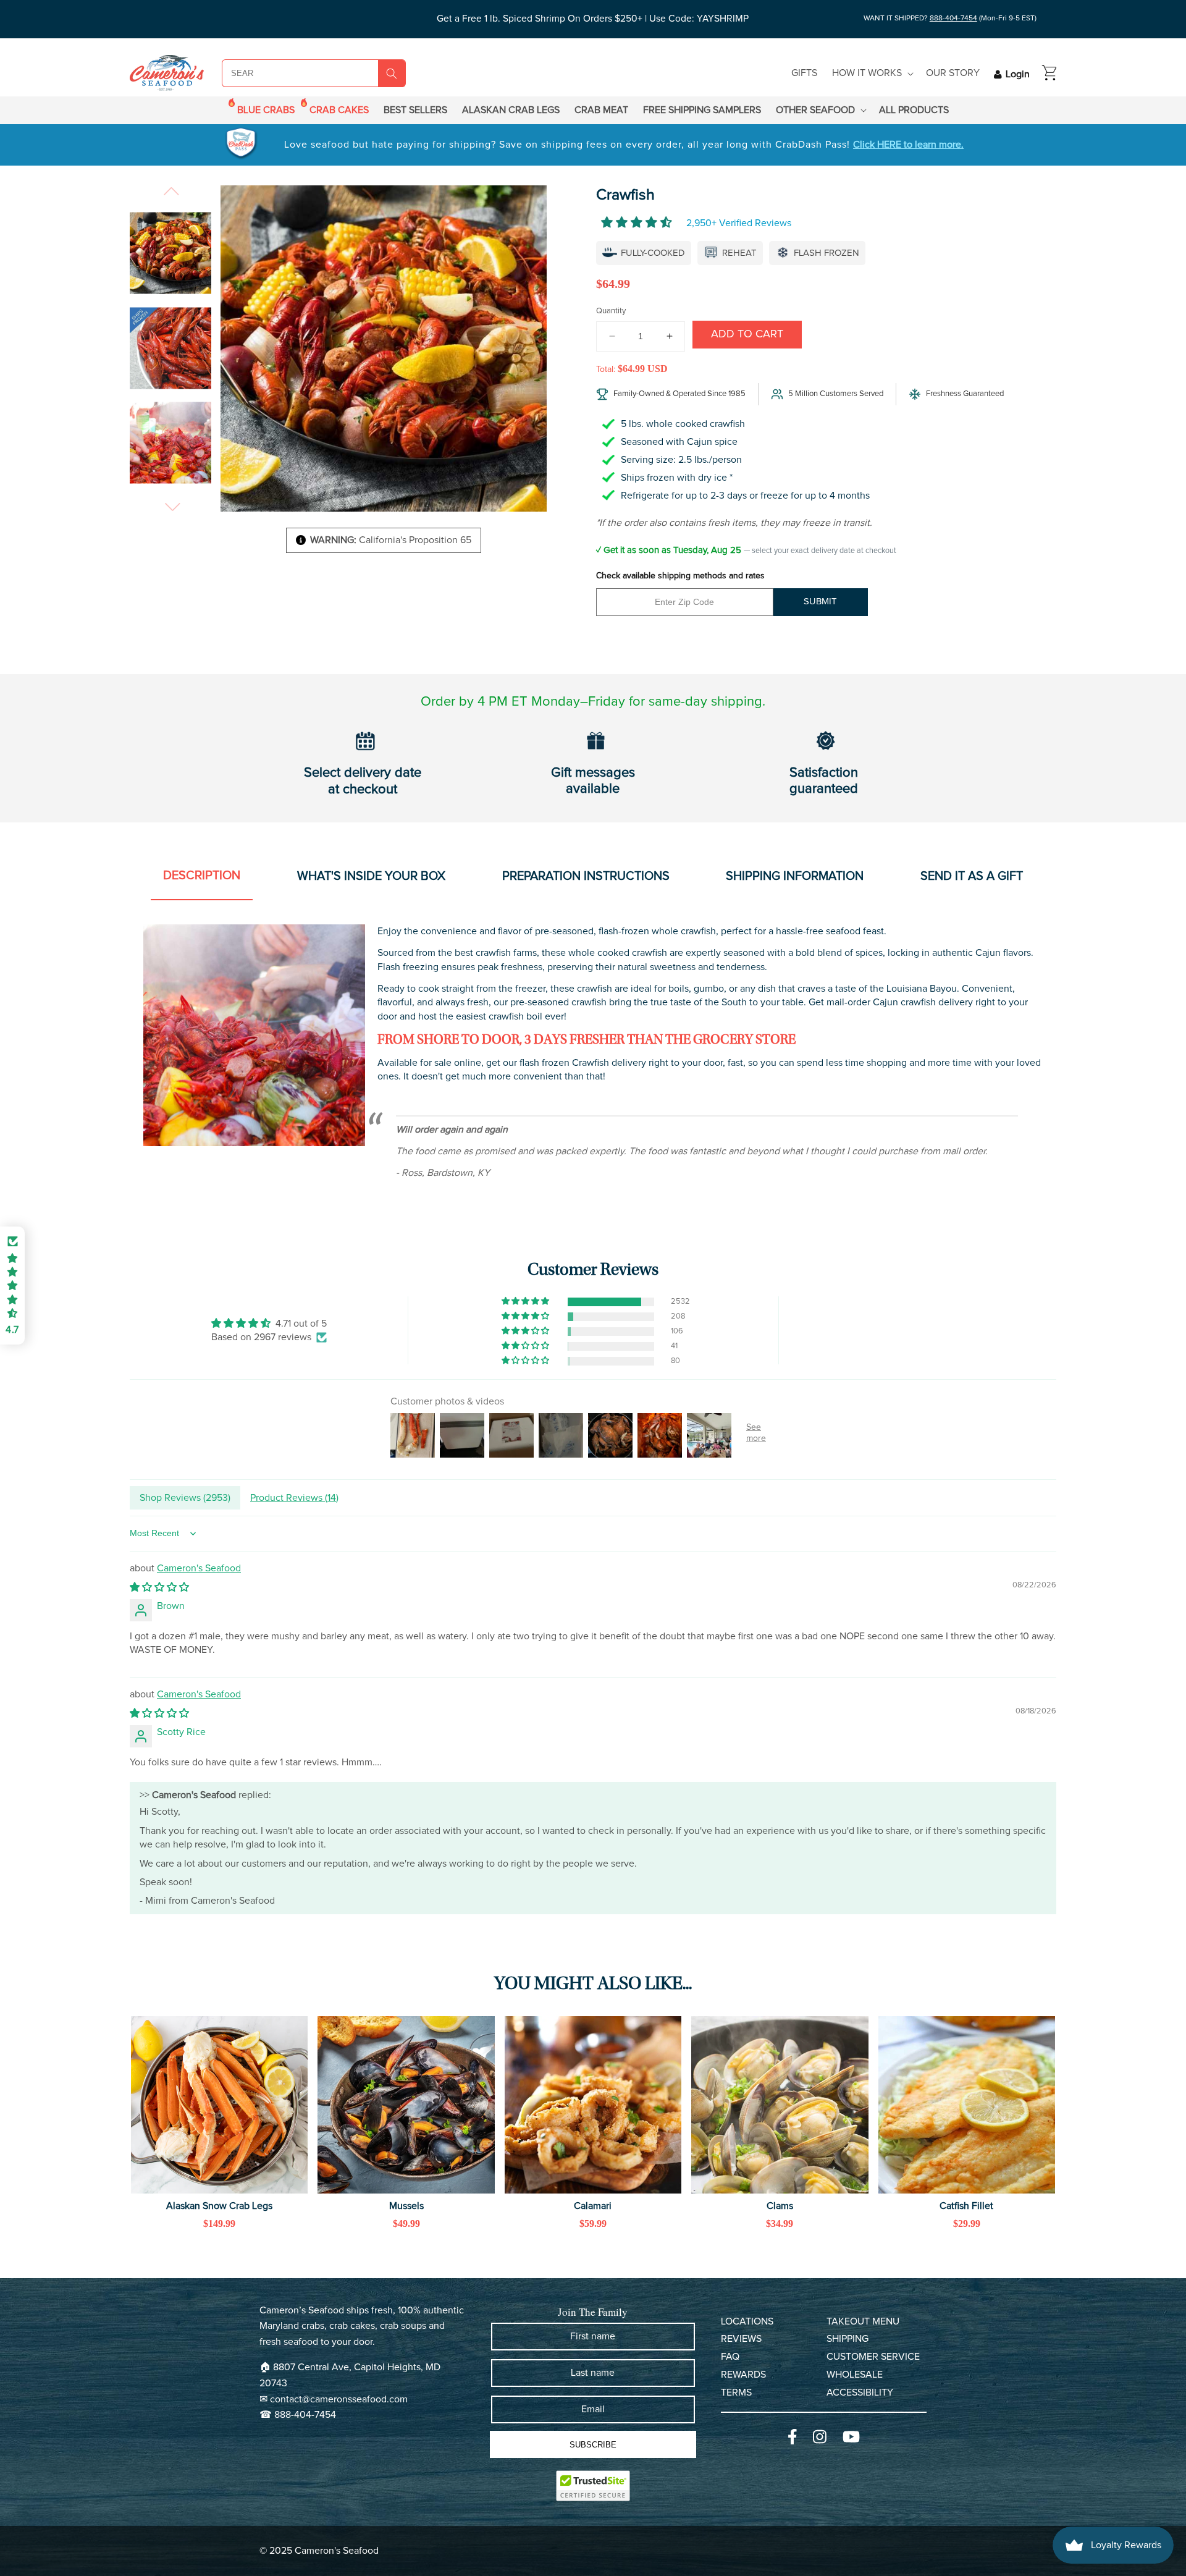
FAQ (730, 2357)
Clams (780, 2206)
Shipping (847, 2339)
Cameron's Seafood (199, 1568)
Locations (747, 2321)
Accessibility (860, 2392)
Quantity (611, 311)
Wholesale (855, 2375)
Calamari (593, 2206)
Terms (736, 2392)
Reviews (741, 2339)
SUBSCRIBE (593, 2445)
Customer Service (873, 2357)
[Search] (392, 74)
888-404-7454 (953, 19)
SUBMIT (820, 602)
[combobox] (286, 73)
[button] (872, 73)
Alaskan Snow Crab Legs (219, 2206)
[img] (269, 1323)
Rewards (743, 2375)
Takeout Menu (863, 2321)
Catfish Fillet (966, 2206)
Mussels (406, 2206)
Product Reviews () (294, 1498)
